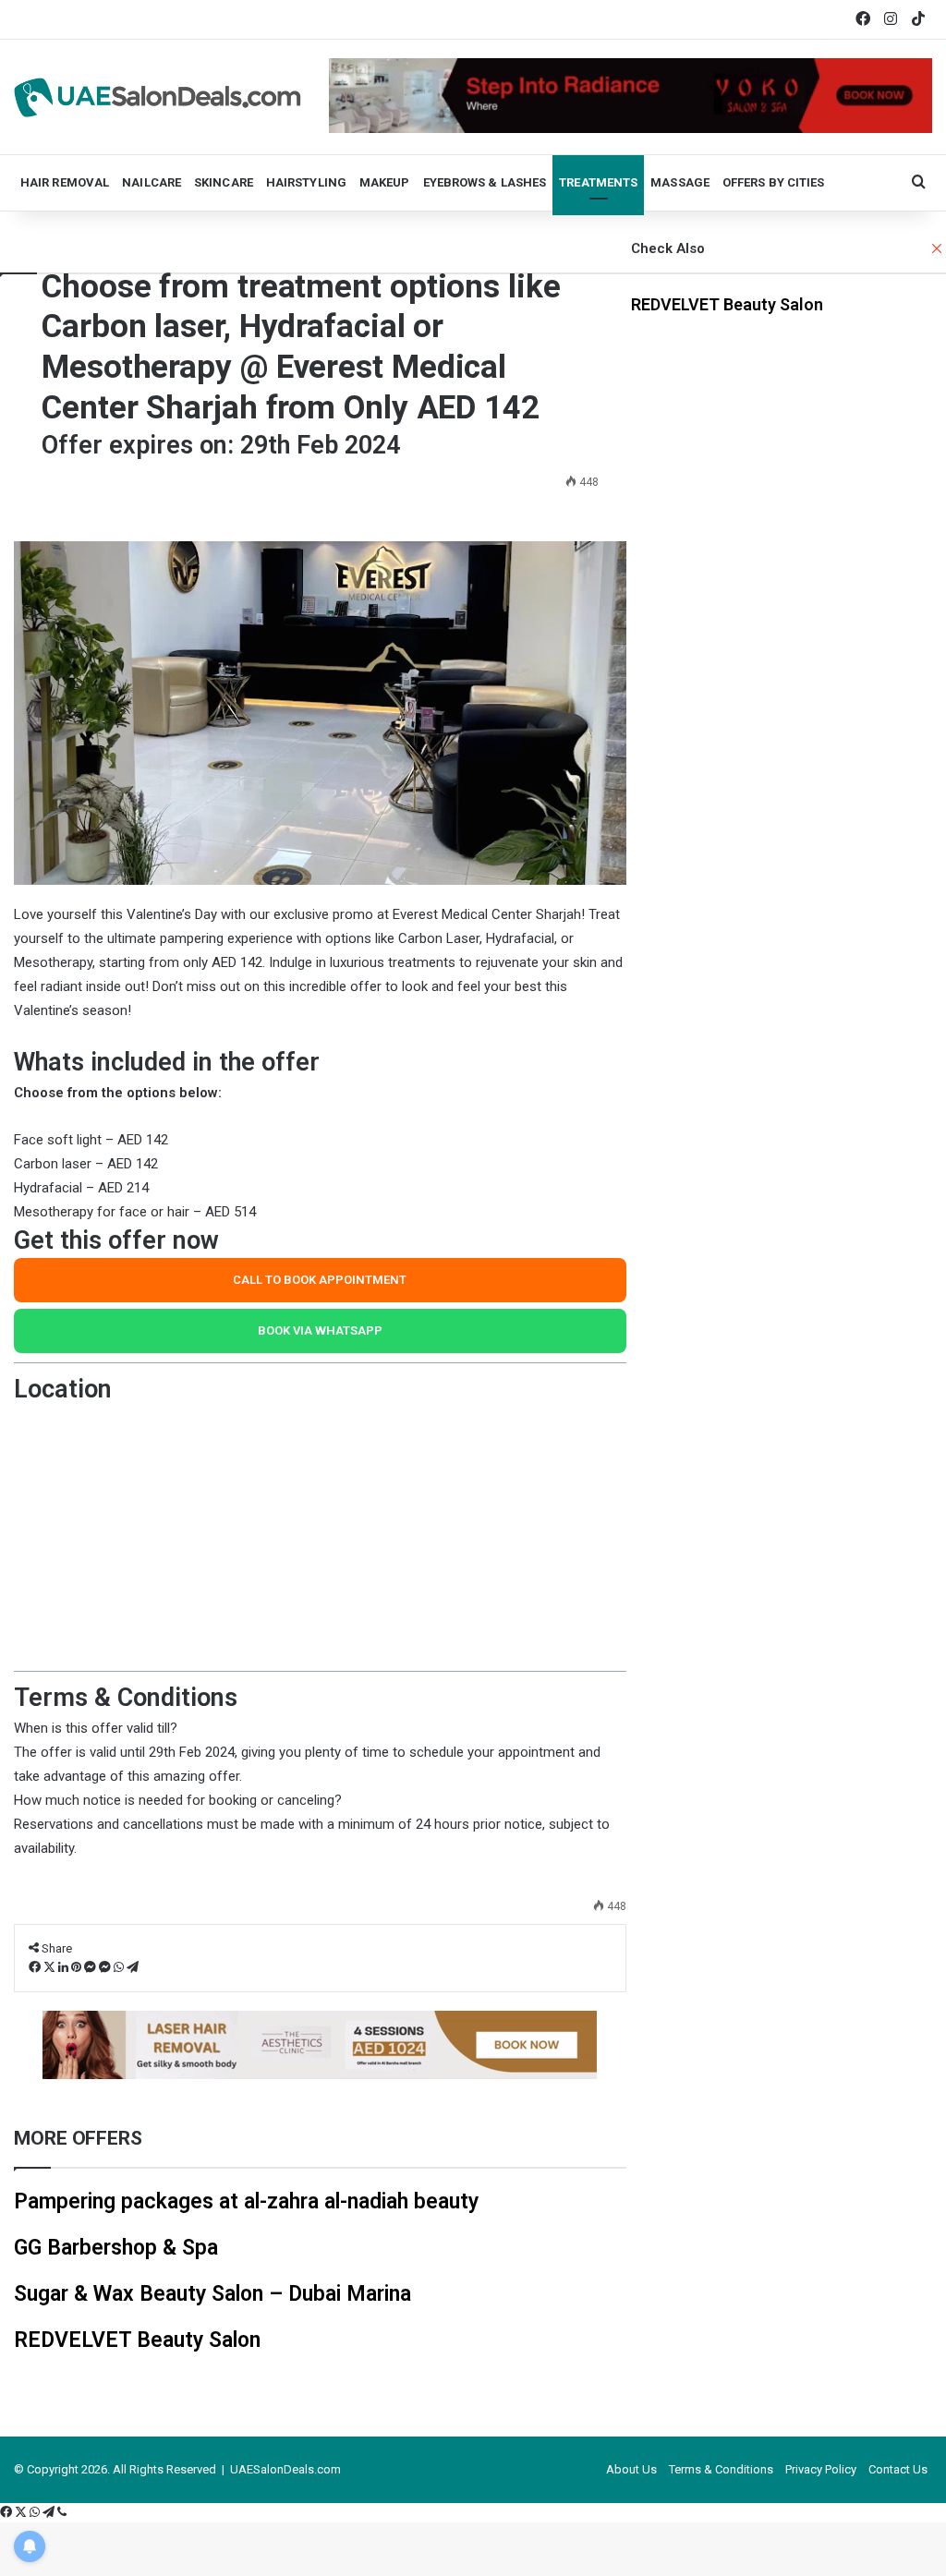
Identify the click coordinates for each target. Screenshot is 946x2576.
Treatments (598, 182)
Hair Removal (65, 182)
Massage (680, 182)
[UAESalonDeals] (158, 97)
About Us (631, 2469)
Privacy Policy (821, 2469)
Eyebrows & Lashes (485, 182)
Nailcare (152, 182)
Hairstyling (306, 182)
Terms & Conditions (721, 2469)
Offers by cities (774, 182)
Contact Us (898, 2469)
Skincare (224, 182)
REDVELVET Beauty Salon (727, 304)
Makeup (385, 182)
